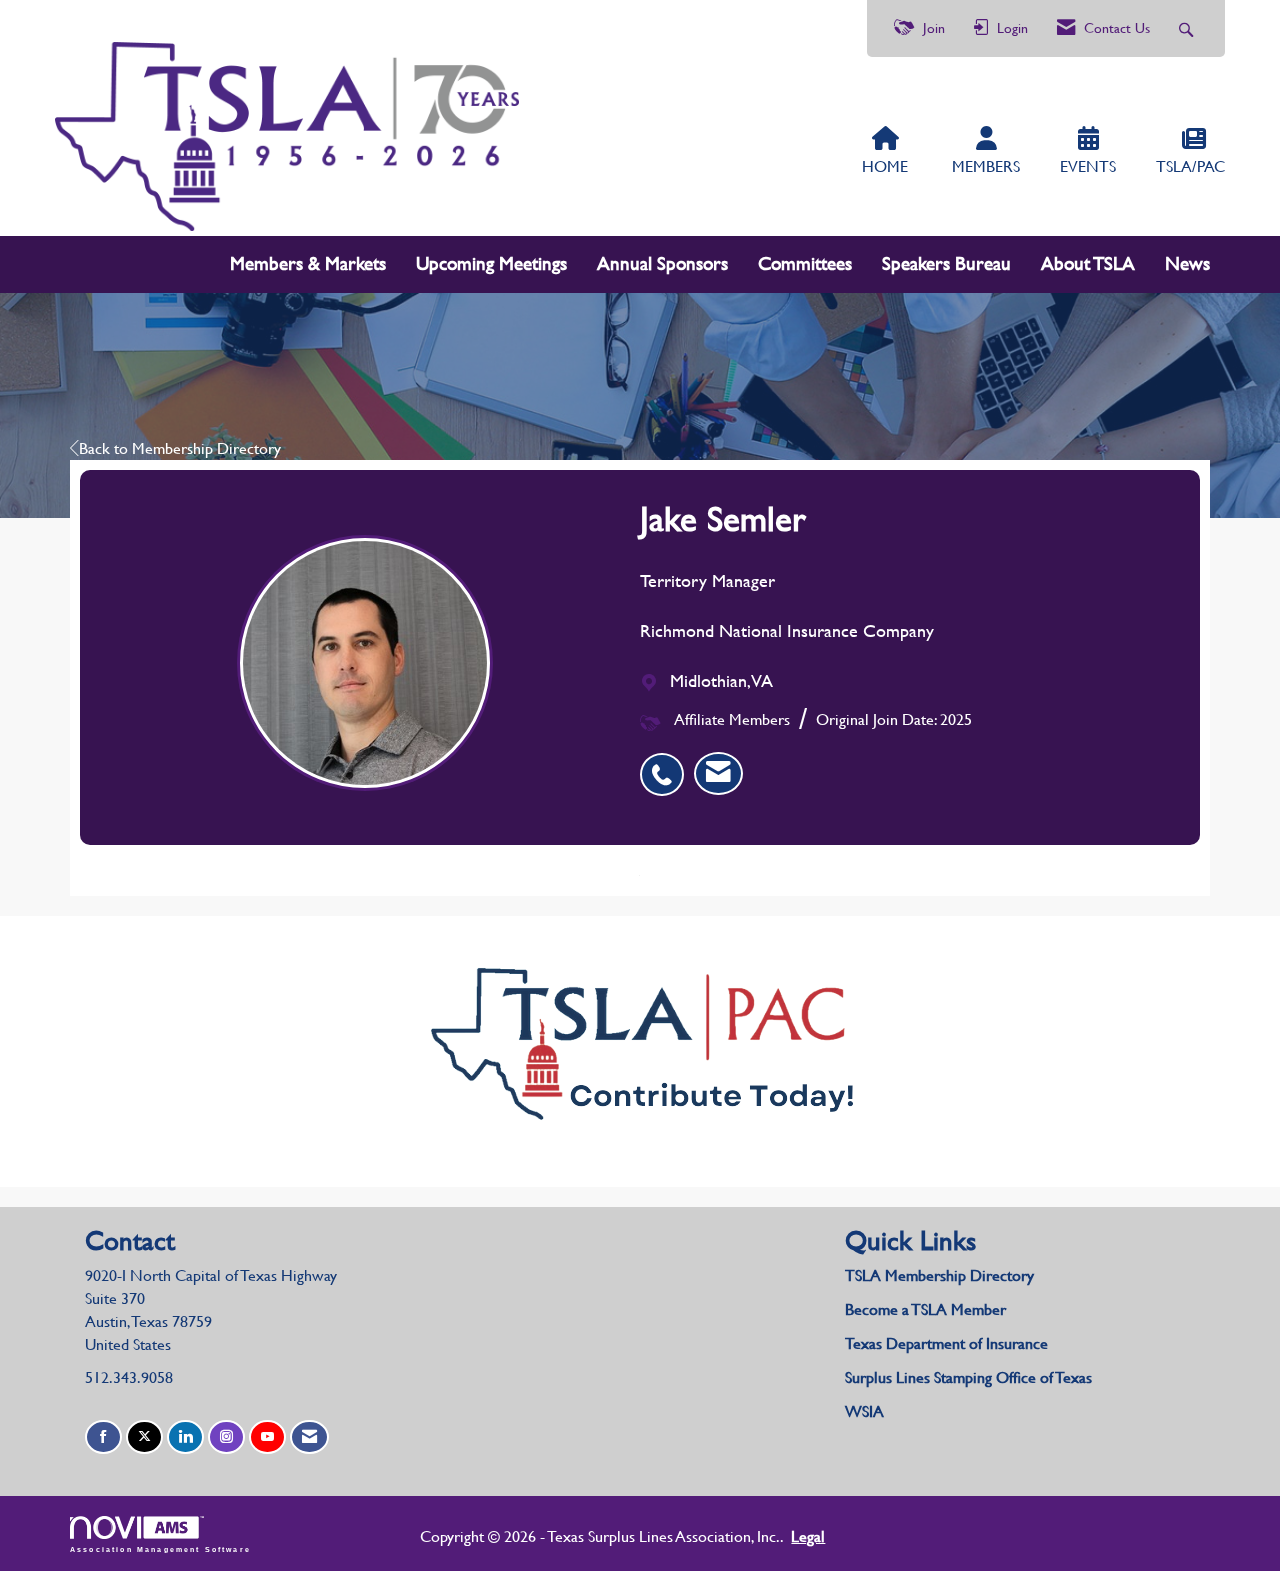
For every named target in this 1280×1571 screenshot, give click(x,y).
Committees (805, 263)
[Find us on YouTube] (267, 1437)
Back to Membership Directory (180, 448)
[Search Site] (1188, 28)
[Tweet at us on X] (144, 1437)
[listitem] (667, 764)
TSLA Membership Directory (939, 1275)
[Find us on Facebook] (103, 1437)
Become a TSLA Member (925, 1309)
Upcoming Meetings (491, 263)
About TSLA (1088, 263)
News (1187, 263)
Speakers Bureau (946, 263)
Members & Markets (308, 263)
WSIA (864, 1411)
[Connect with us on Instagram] (226, 1437)
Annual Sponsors (662, 263)
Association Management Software (160, 1549)
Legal (808, 1536)
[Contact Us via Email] (309, 1437)
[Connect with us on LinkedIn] (185, 1437)
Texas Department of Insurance (948, 1343)
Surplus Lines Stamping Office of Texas (968, 1377)
